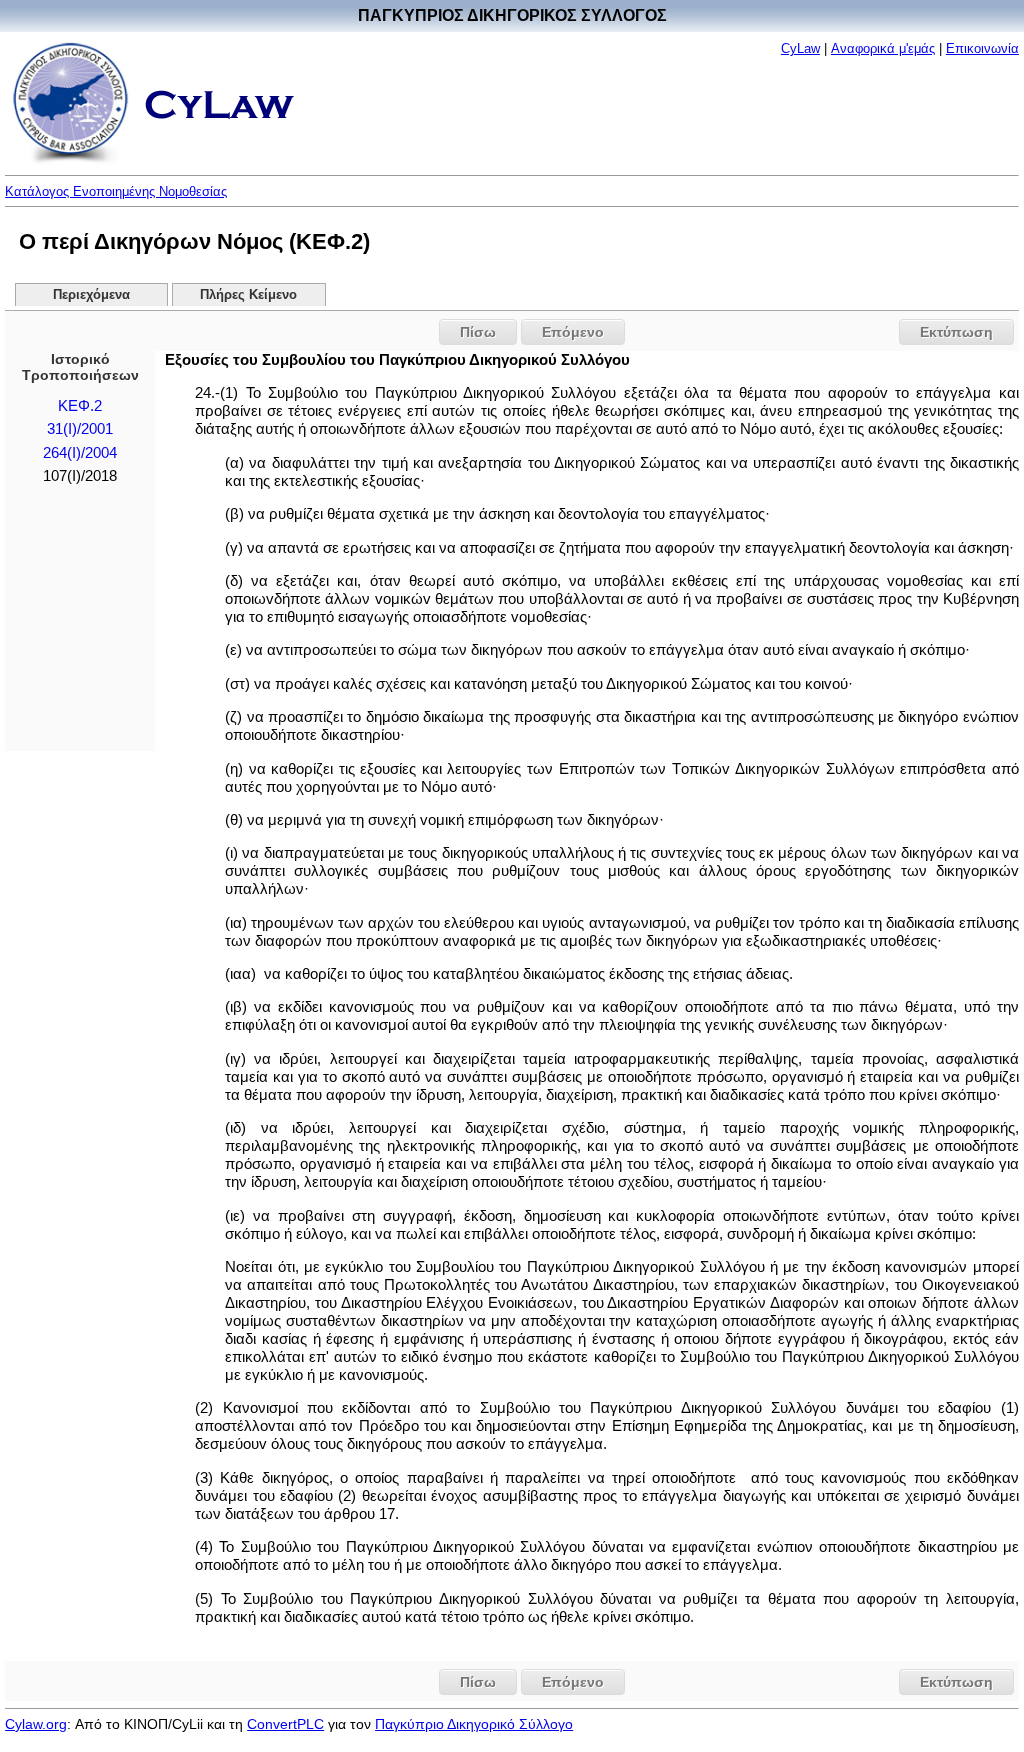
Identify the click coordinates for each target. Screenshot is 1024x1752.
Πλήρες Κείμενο (248, 295)
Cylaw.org (36, 1724)
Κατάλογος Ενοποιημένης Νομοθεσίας (116, 191)
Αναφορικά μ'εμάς (883, 48)
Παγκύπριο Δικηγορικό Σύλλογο (474, 1724)
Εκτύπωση (956, 332)
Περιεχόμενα (91, 295)
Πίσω (478, 332)
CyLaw (800, 48)
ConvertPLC (285, 1724)
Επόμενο (573, 332)
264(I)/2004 (80, 453)
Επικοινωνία (982, 48)
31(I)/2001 (80, 429)
